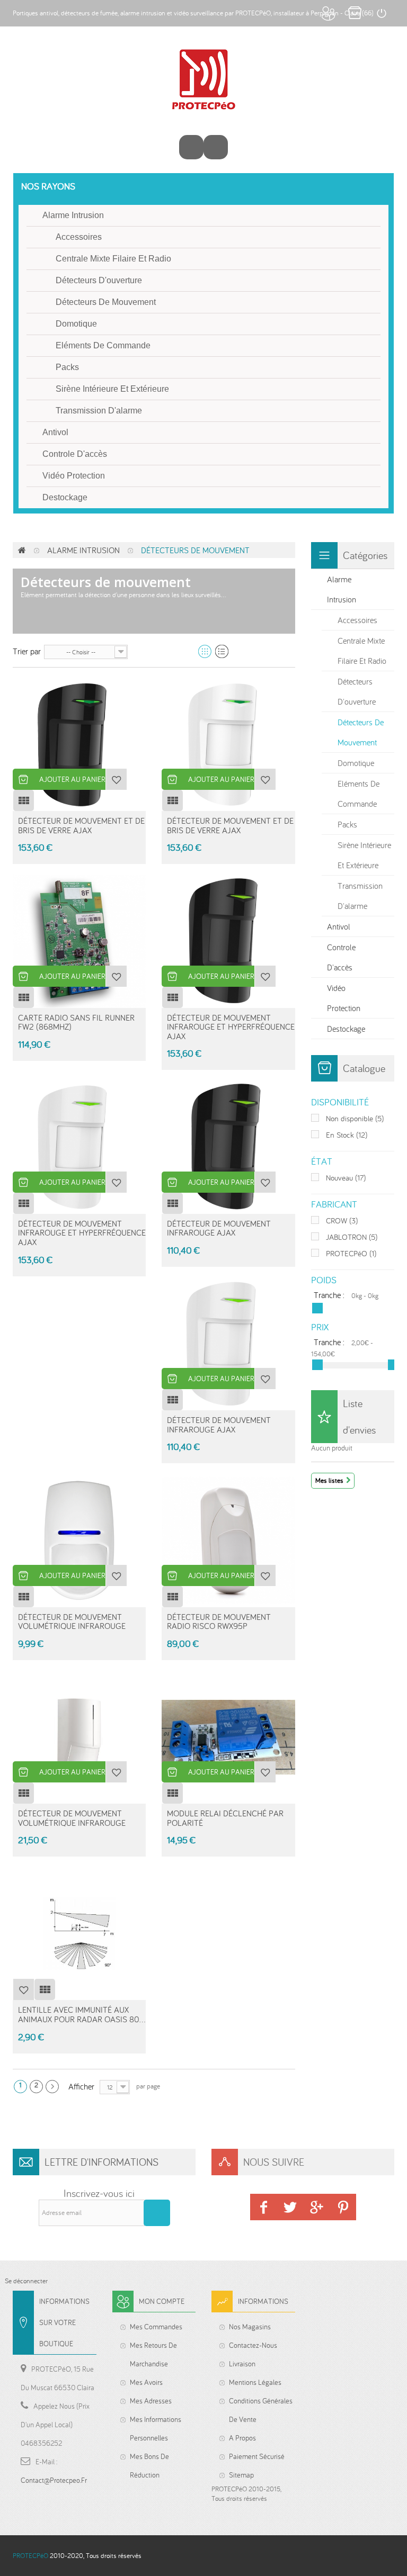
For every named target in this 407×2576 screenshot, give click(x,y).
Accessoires (79, 237)
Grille (205, 651)
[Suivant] (52, 2087)
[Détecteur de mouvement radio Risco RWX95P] (228, 1540)
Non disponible (355, 1118)
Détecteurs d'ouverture (99, 280)
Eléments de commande (103, 345)
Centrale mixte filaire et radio (113, 259)
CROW (342, 1221)
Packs (67, 367)
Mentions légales (255, 2382)
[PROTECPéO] (203, 79)
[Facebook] (263, 2207)
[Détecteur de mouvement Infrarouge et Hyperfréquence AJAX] (228, 941)
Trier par (27, 651)
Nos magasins (250, 2327)
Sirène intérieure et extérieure (112, 389)
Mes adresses (151, 2401)
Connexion (381, 13)
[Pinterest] (343, 2207)
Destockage (65, 497)
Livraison (242, 2364)
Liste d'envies (359, 1416)
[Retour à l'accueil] (22, 550)
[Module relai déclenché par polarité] (228, 1737)
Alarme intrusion (73, 215)
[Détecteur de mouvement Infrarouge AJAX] (228, 1147)
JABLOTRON (352, 1237)
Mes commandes (156, 2327)
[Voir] (23, 800)
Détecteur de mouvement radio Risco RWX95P (219, 1622)
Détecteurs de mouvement (106, 302)
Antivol (55, 432)
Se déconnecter (26, 2281)
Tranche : (329, 1295)
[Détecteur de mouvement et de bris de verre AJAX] (79, 745)
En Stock (347, 1135)
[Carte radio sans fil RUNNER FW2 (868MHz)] (79, 941)
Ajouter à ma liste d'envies (116, 779)
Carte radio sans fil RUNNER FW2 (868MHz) (76, 1022)
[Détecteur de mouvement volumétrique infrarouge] (79, 1540)
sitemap (241, 2475)
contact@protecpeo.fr (54, 2480)
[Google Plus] (316, 2207)
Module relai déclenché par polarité (225, 1818)
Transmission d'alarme (99, 411)
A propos (242, 2438)
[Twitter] (290, 2207)
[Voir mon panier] (216, 147)
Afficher (81, 2086)
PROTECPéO (351, 1253)
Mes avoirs (146, 2382)
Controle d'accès (75, 454)
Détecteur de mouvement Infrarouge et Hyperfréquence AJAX (231, 1027)
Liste (222, 651)
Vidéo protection (74, 476)
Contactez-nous (253, 2345)
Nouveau (346, 1178)
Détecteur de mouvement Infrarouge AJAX (219, 1228)
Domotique (76, 324)
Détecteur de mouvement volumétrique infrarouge (72, 1622)
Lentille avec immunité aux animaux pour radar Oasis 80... (82, 2014)
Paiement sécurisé (257, 2456)
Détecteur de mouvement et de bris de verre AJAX (81, 825)
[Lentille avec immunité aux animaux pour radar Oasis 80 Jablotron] (79, 1934)
